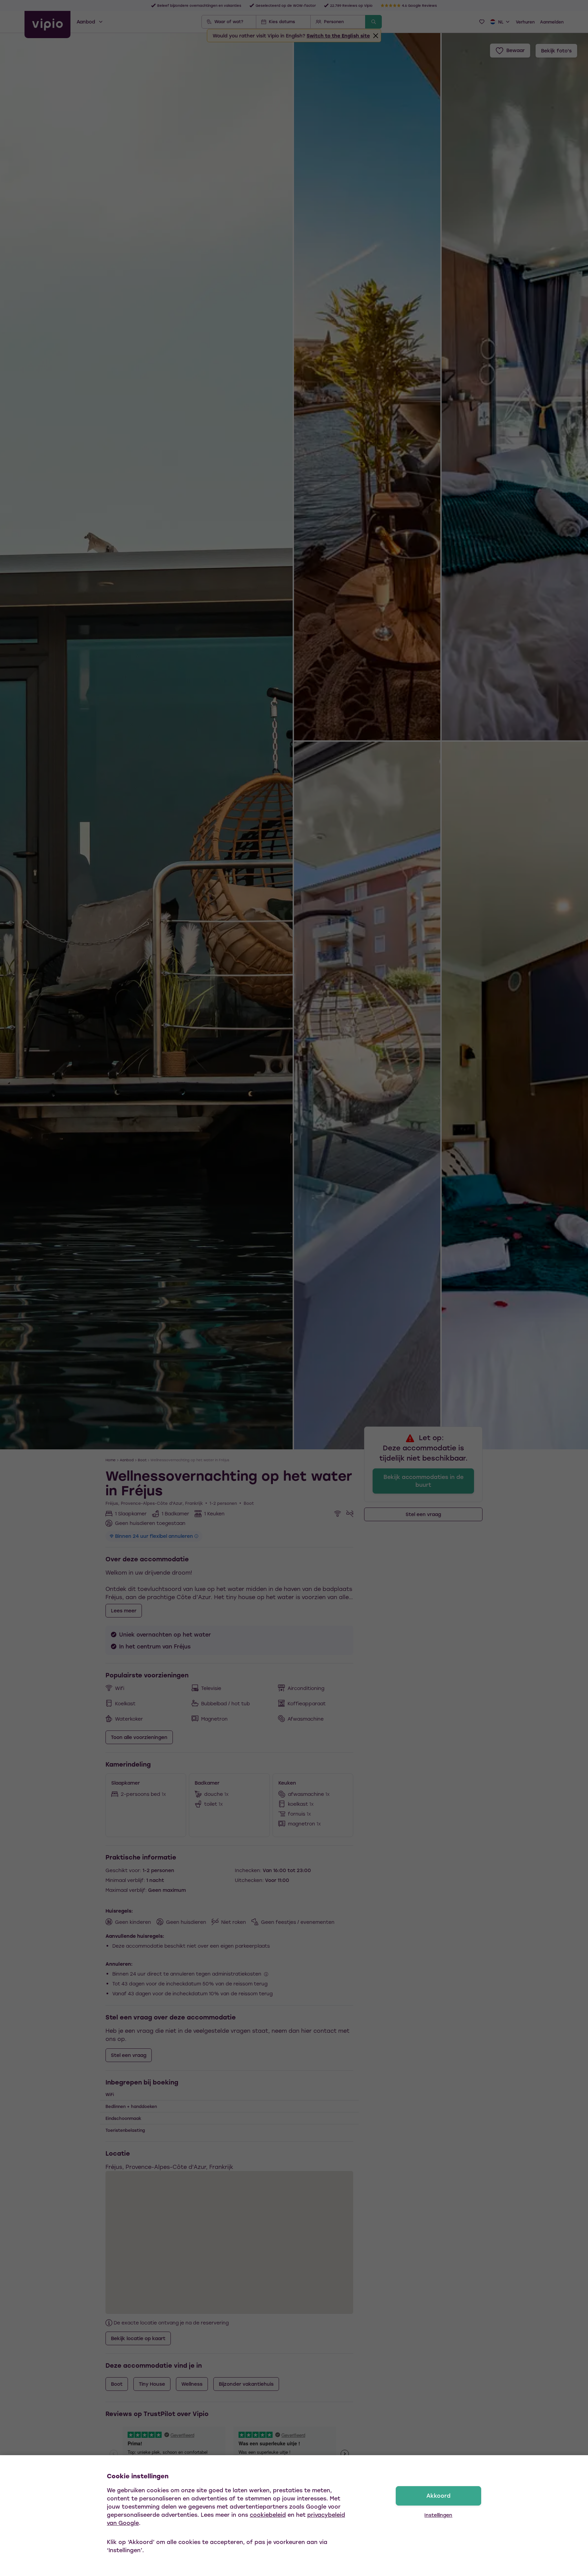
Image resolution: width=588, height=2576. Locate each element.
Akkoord (438, 2495)
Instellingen (438, 2515)
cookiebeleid (268, 2515)
